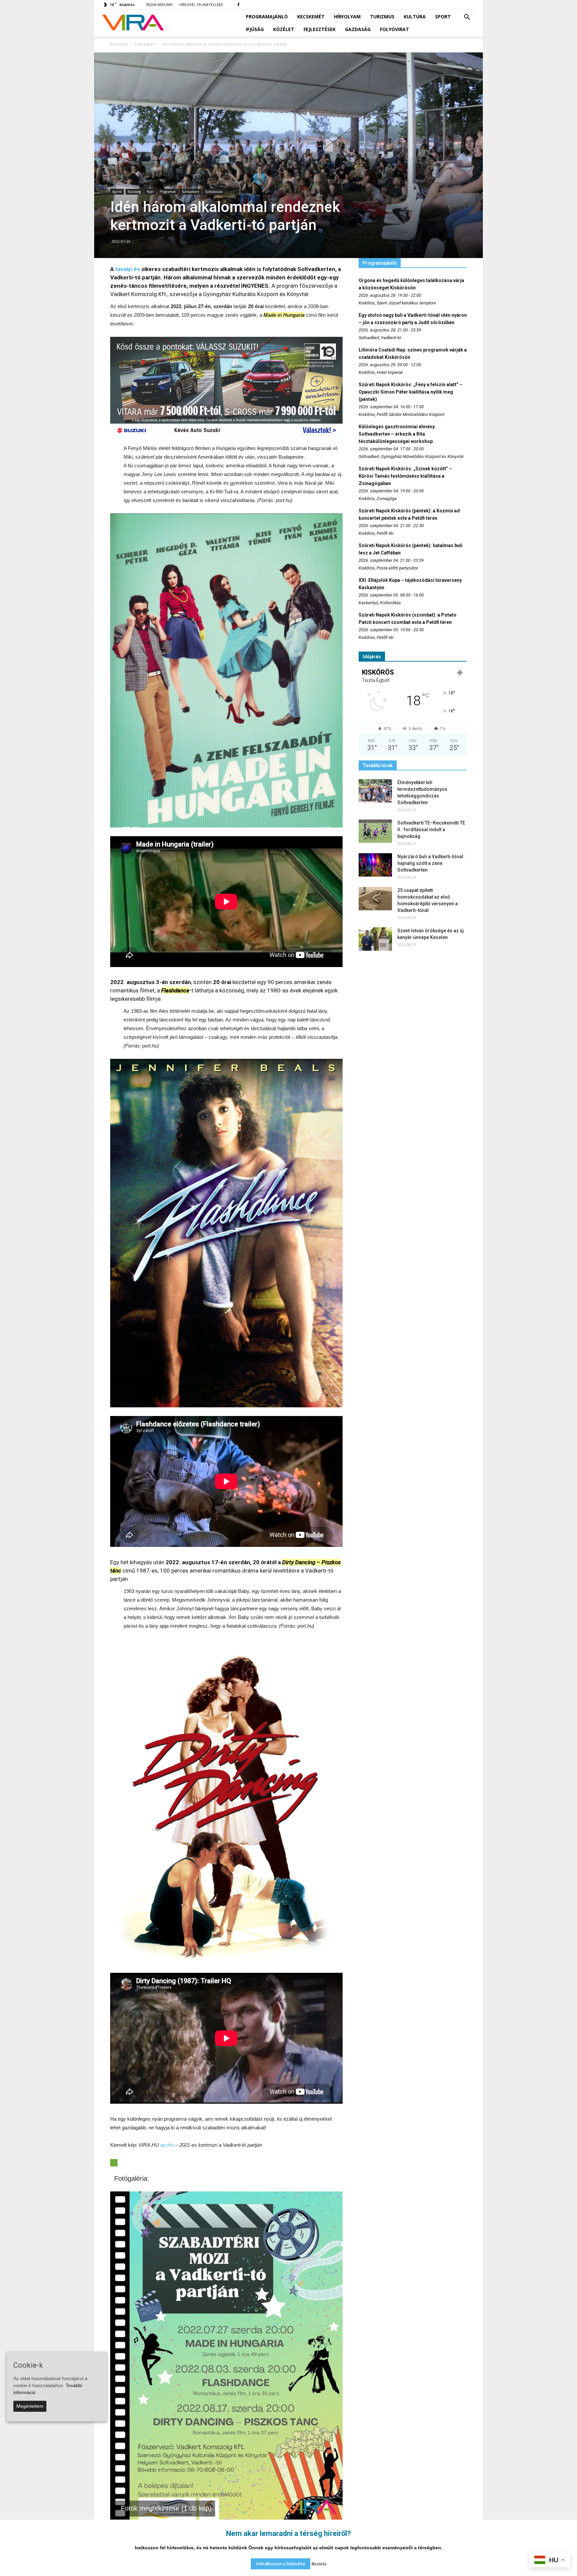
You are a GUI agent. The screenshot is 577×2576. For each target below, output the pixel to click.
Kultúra (415, 17)
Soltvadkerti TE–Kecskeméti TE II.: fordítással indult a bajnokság (431, 830)
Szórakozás (214, 192)
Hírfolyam (347, 17)
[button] (467, 17)
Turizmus (382, 17)
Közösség (134, 192)
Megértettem (30, 2406)
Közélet (284, 29)
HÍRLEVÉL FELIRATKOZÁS (201, 5)
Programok (168, 192)
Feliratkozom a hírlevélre (280, 2564)
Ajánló (117, 192)
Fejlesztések (320, 29)
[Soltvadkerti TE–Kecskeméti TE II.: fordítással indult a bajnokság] (375, 831)
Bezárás (319, 2564)
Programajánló (267, 17)
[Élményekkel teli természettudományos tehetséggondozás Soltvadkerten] (375, 791)
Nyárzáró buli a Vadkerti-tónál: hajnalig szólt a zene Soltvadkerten (431, 863)
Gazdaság (358, 29)
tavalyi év (128, 269)
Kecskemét (311, 17)
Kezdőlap (119, 44)
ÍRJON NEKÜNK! (160, 5)
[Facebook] (238, 5)
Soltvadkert (190, 192)
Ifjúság (255, 29)
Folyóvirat (395, 29)
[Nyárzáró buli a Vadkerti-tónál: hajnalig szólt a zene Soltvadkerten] (375, 865)
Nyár (150, 192)
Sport (443, 17)
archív (167, 2145)
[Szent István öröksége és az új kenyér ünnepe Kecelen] (375, 939)
